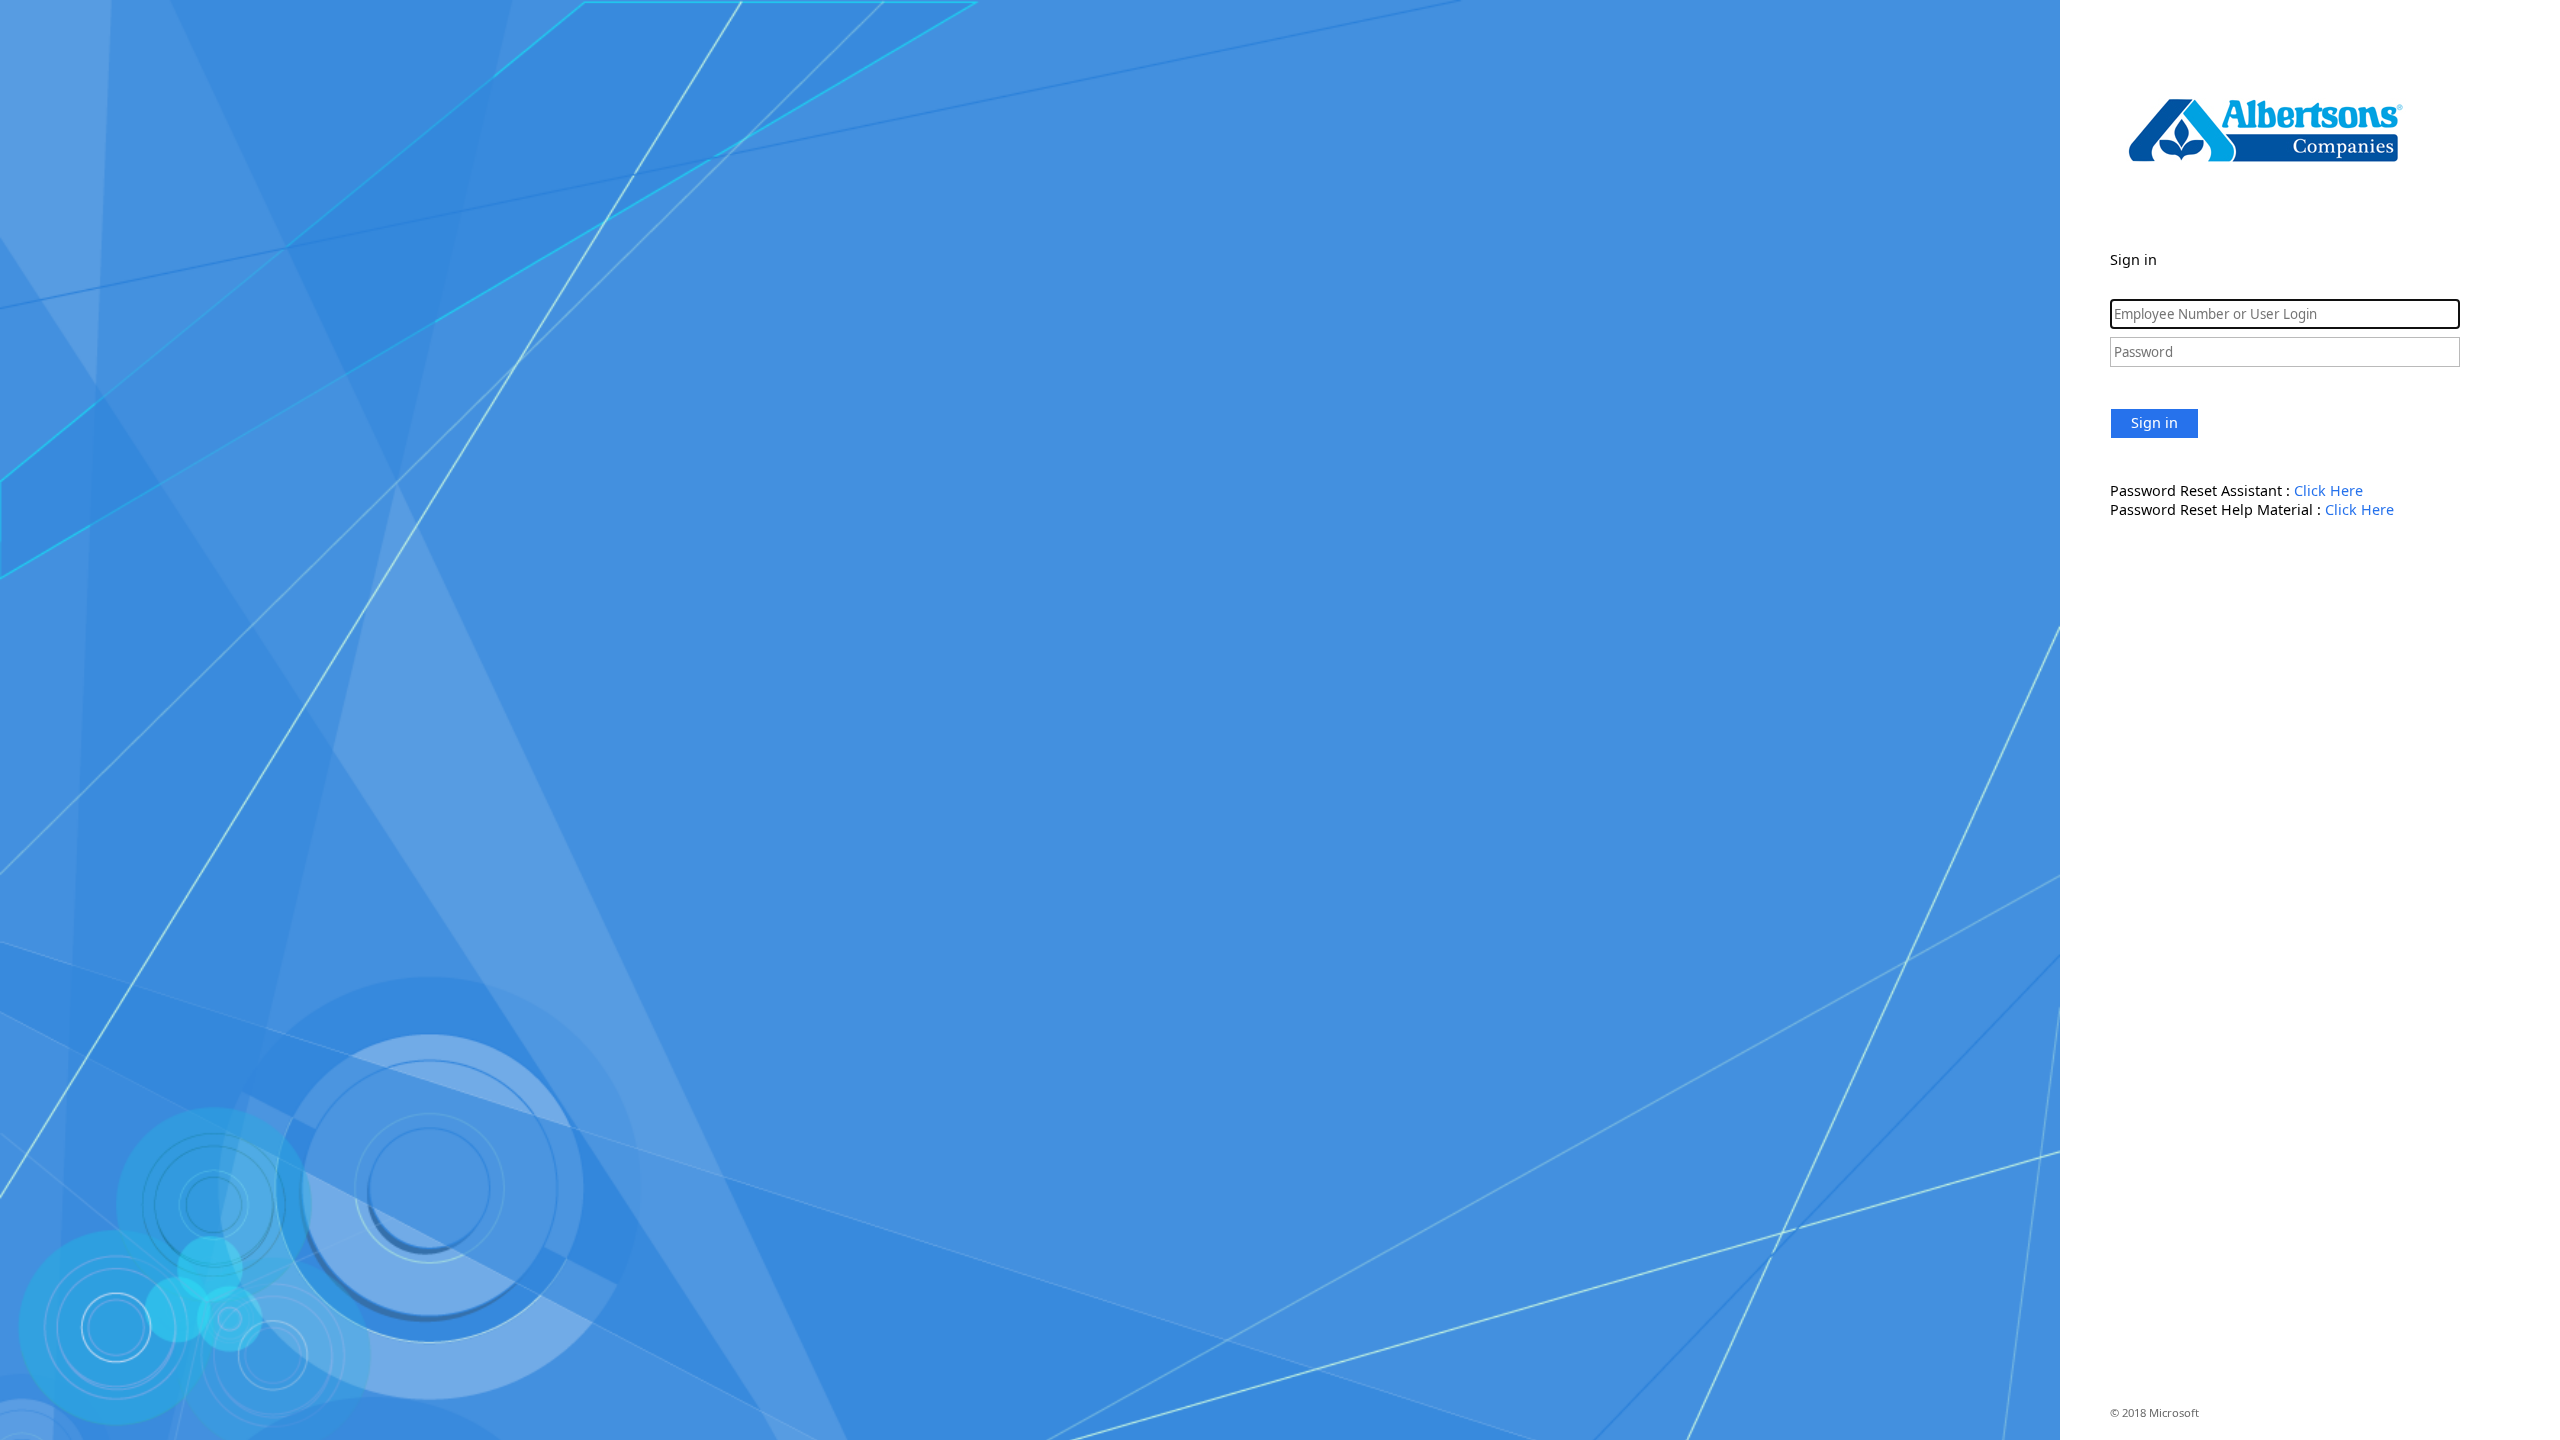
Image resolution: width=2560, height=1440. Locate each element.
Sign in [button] (2154, 422)
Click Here (2328, 490)
